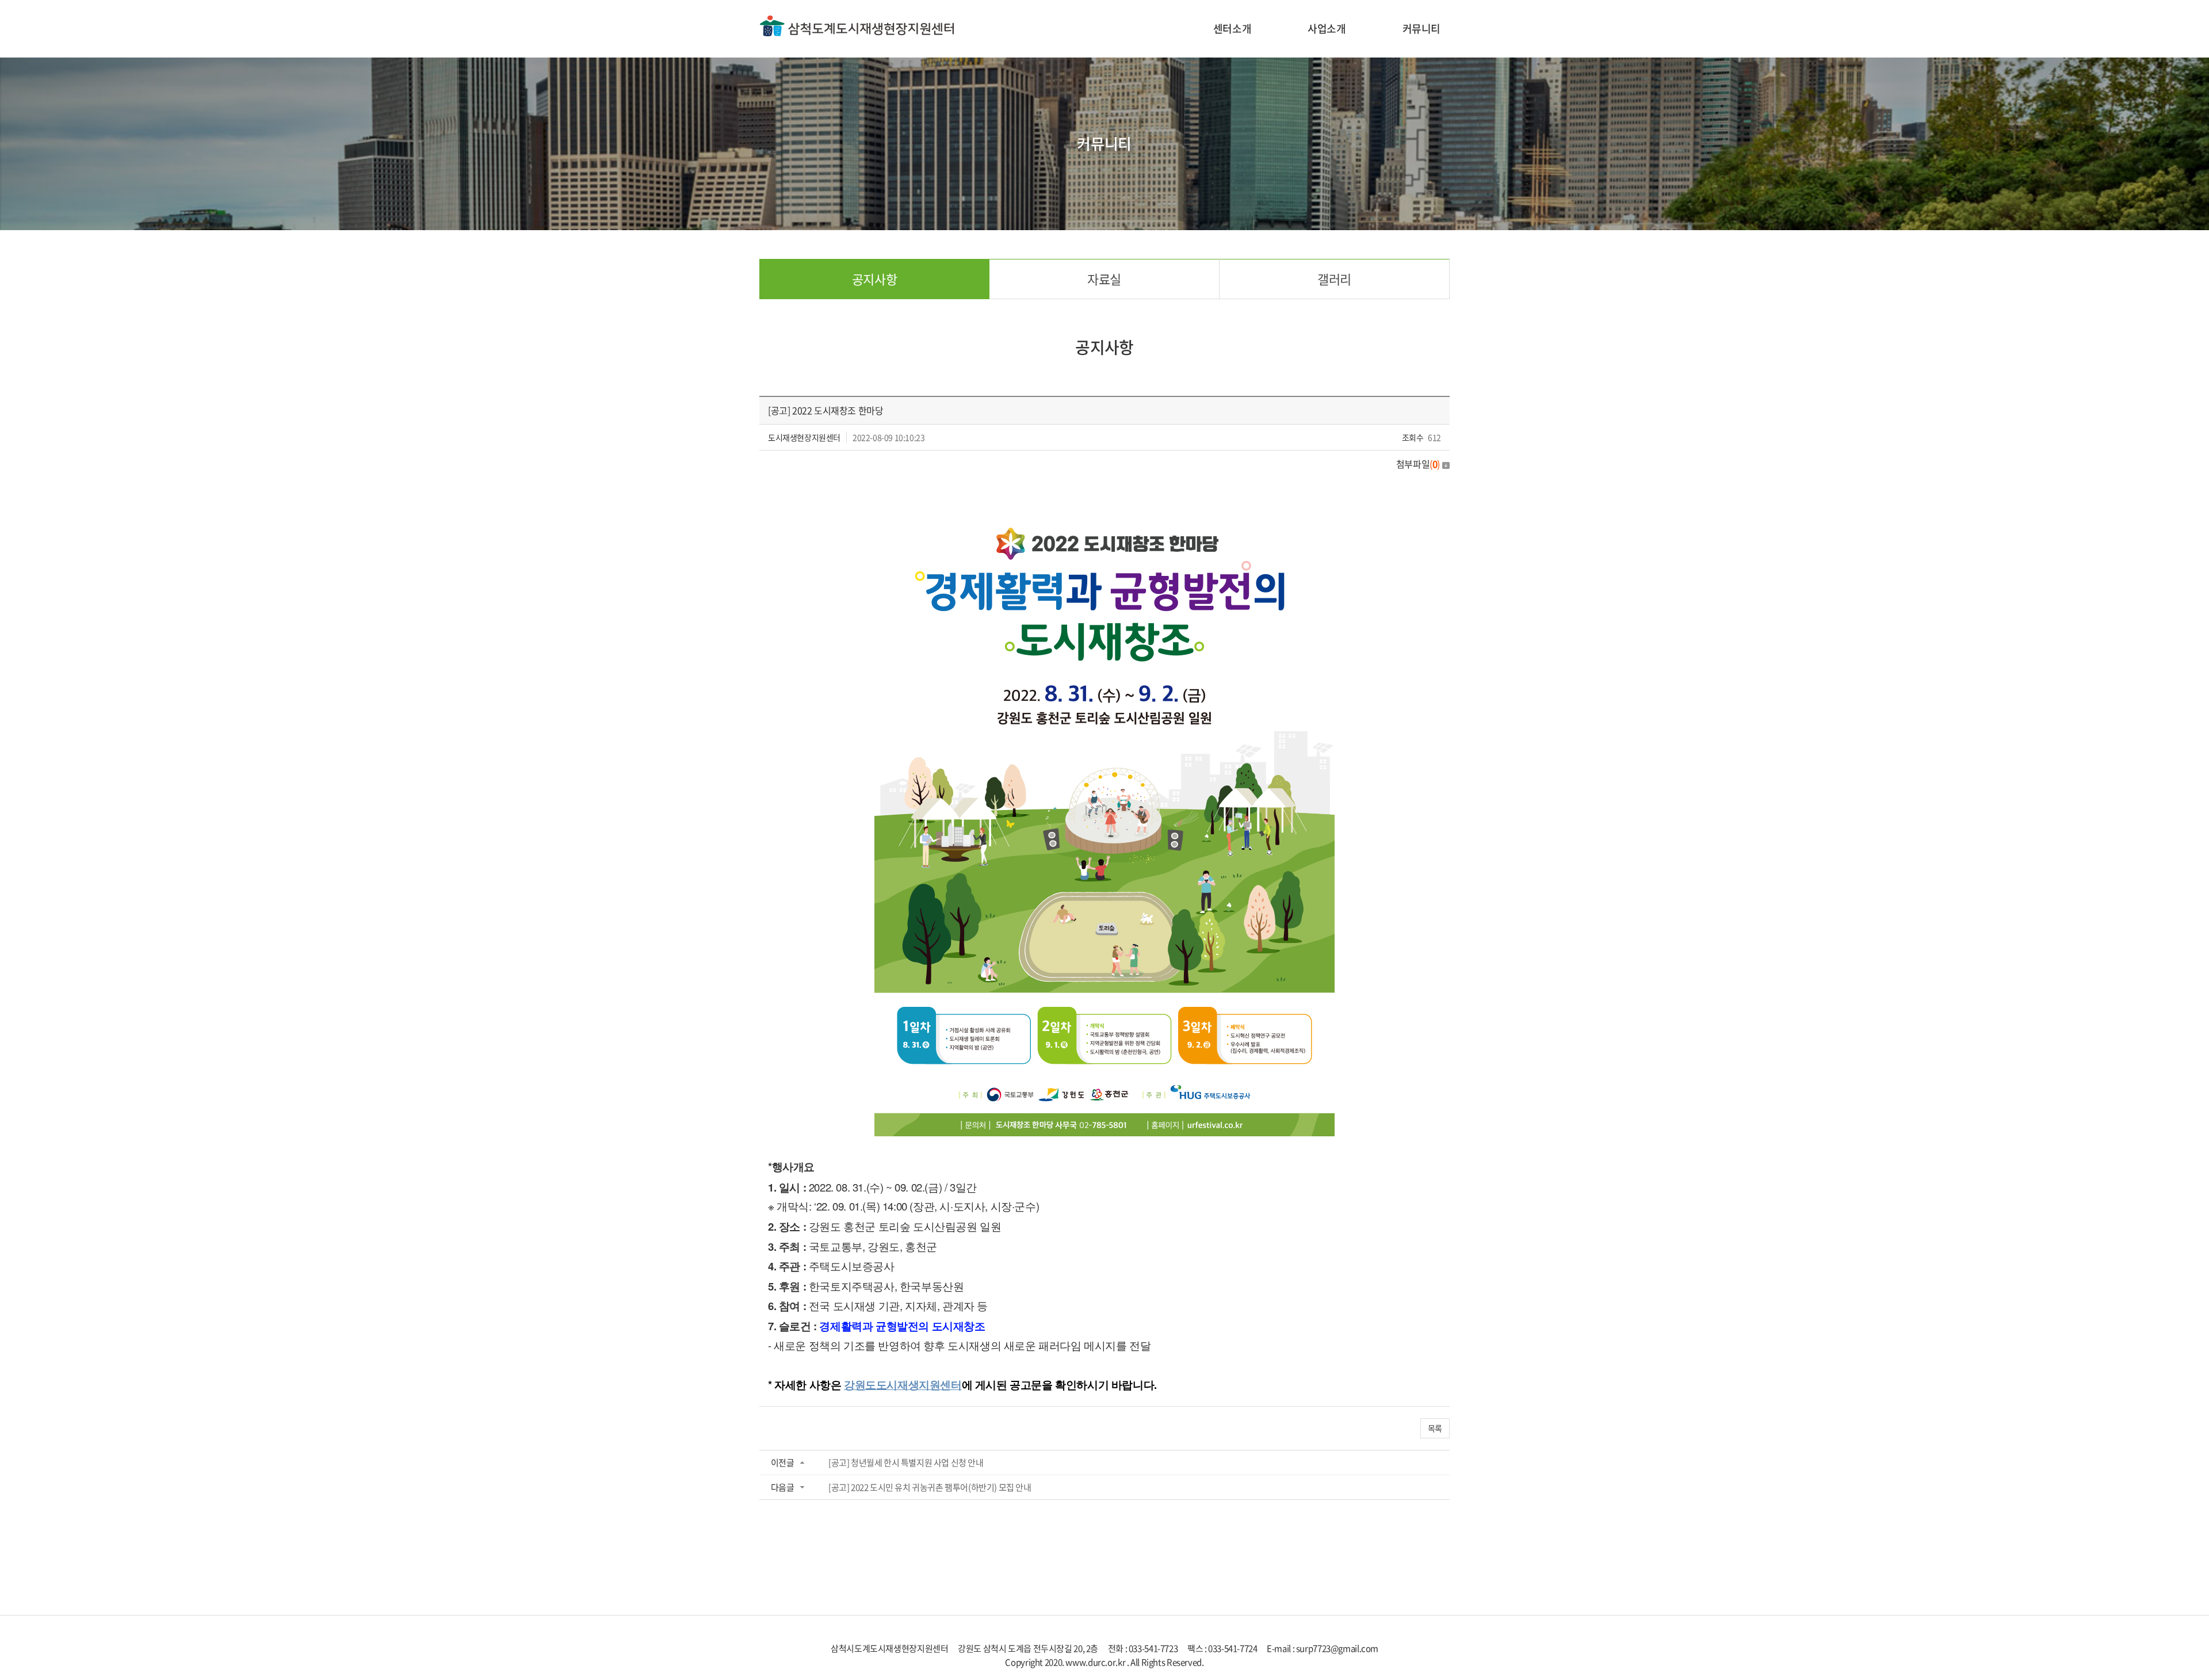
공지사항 (874, 279)
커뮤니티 (1421, 28)
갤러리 (1334, 279)
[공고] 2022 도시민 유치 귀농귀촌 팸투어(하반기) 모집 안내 (930, 1487)
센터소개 (1232, 28)
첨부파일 (1418, 464)
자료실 (1104, 279)
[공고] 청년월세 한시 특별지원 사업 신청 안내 (906, 1463)
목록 (1435, 1428)
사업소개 (1327, 28)
